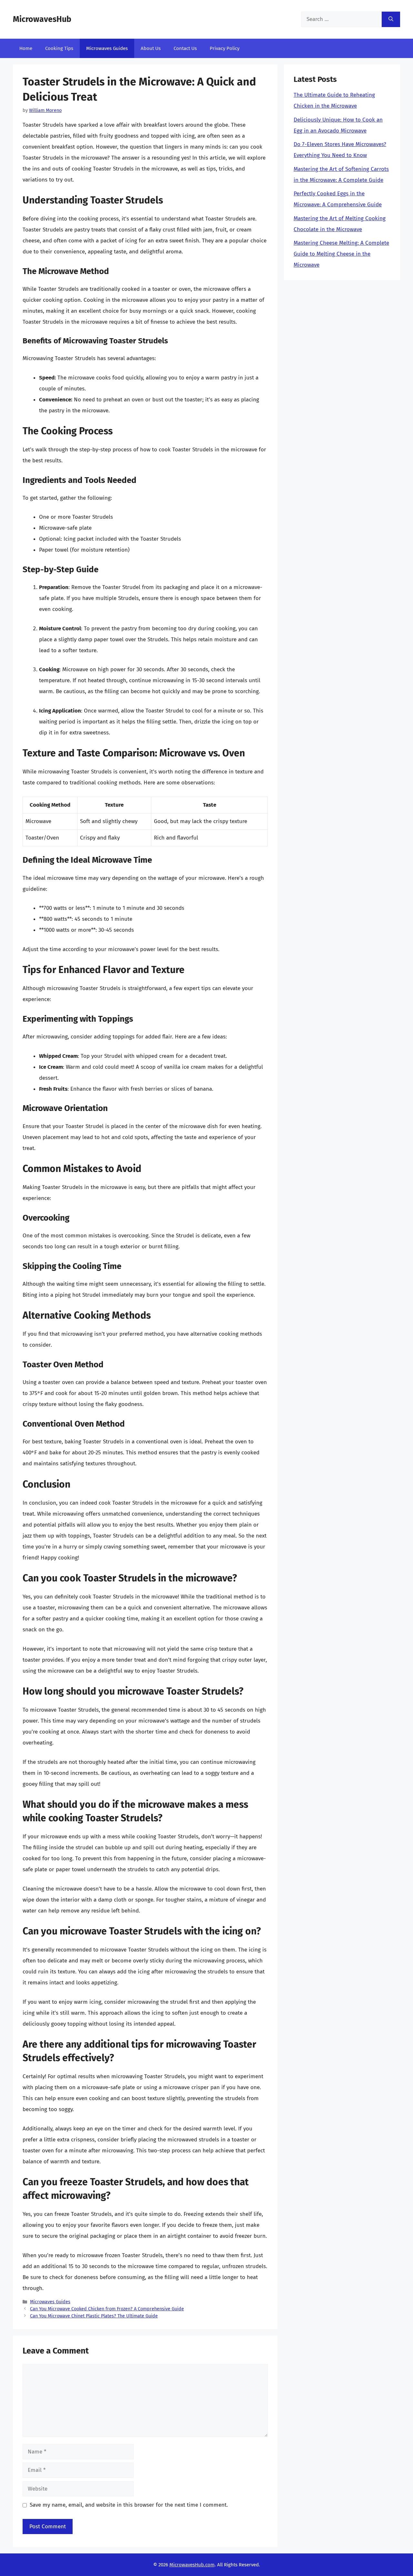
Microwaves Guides (107, 48)
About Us (151, 48)
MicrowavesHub (42, 19)
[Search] (391, 19)
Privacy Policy (225, 48)
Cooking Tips (59, 48)
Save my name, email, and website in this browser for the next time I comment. (129, 2505)
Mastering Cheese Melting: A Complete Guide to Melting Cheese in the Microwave (341, 254)
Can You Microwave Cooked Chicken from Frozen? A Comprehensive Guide (107, 2309)
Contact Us (185, 48)
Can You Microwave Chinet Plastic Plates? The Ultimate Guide (94, 2316)
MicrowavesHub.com (192, 2565)
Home (26, 48)
